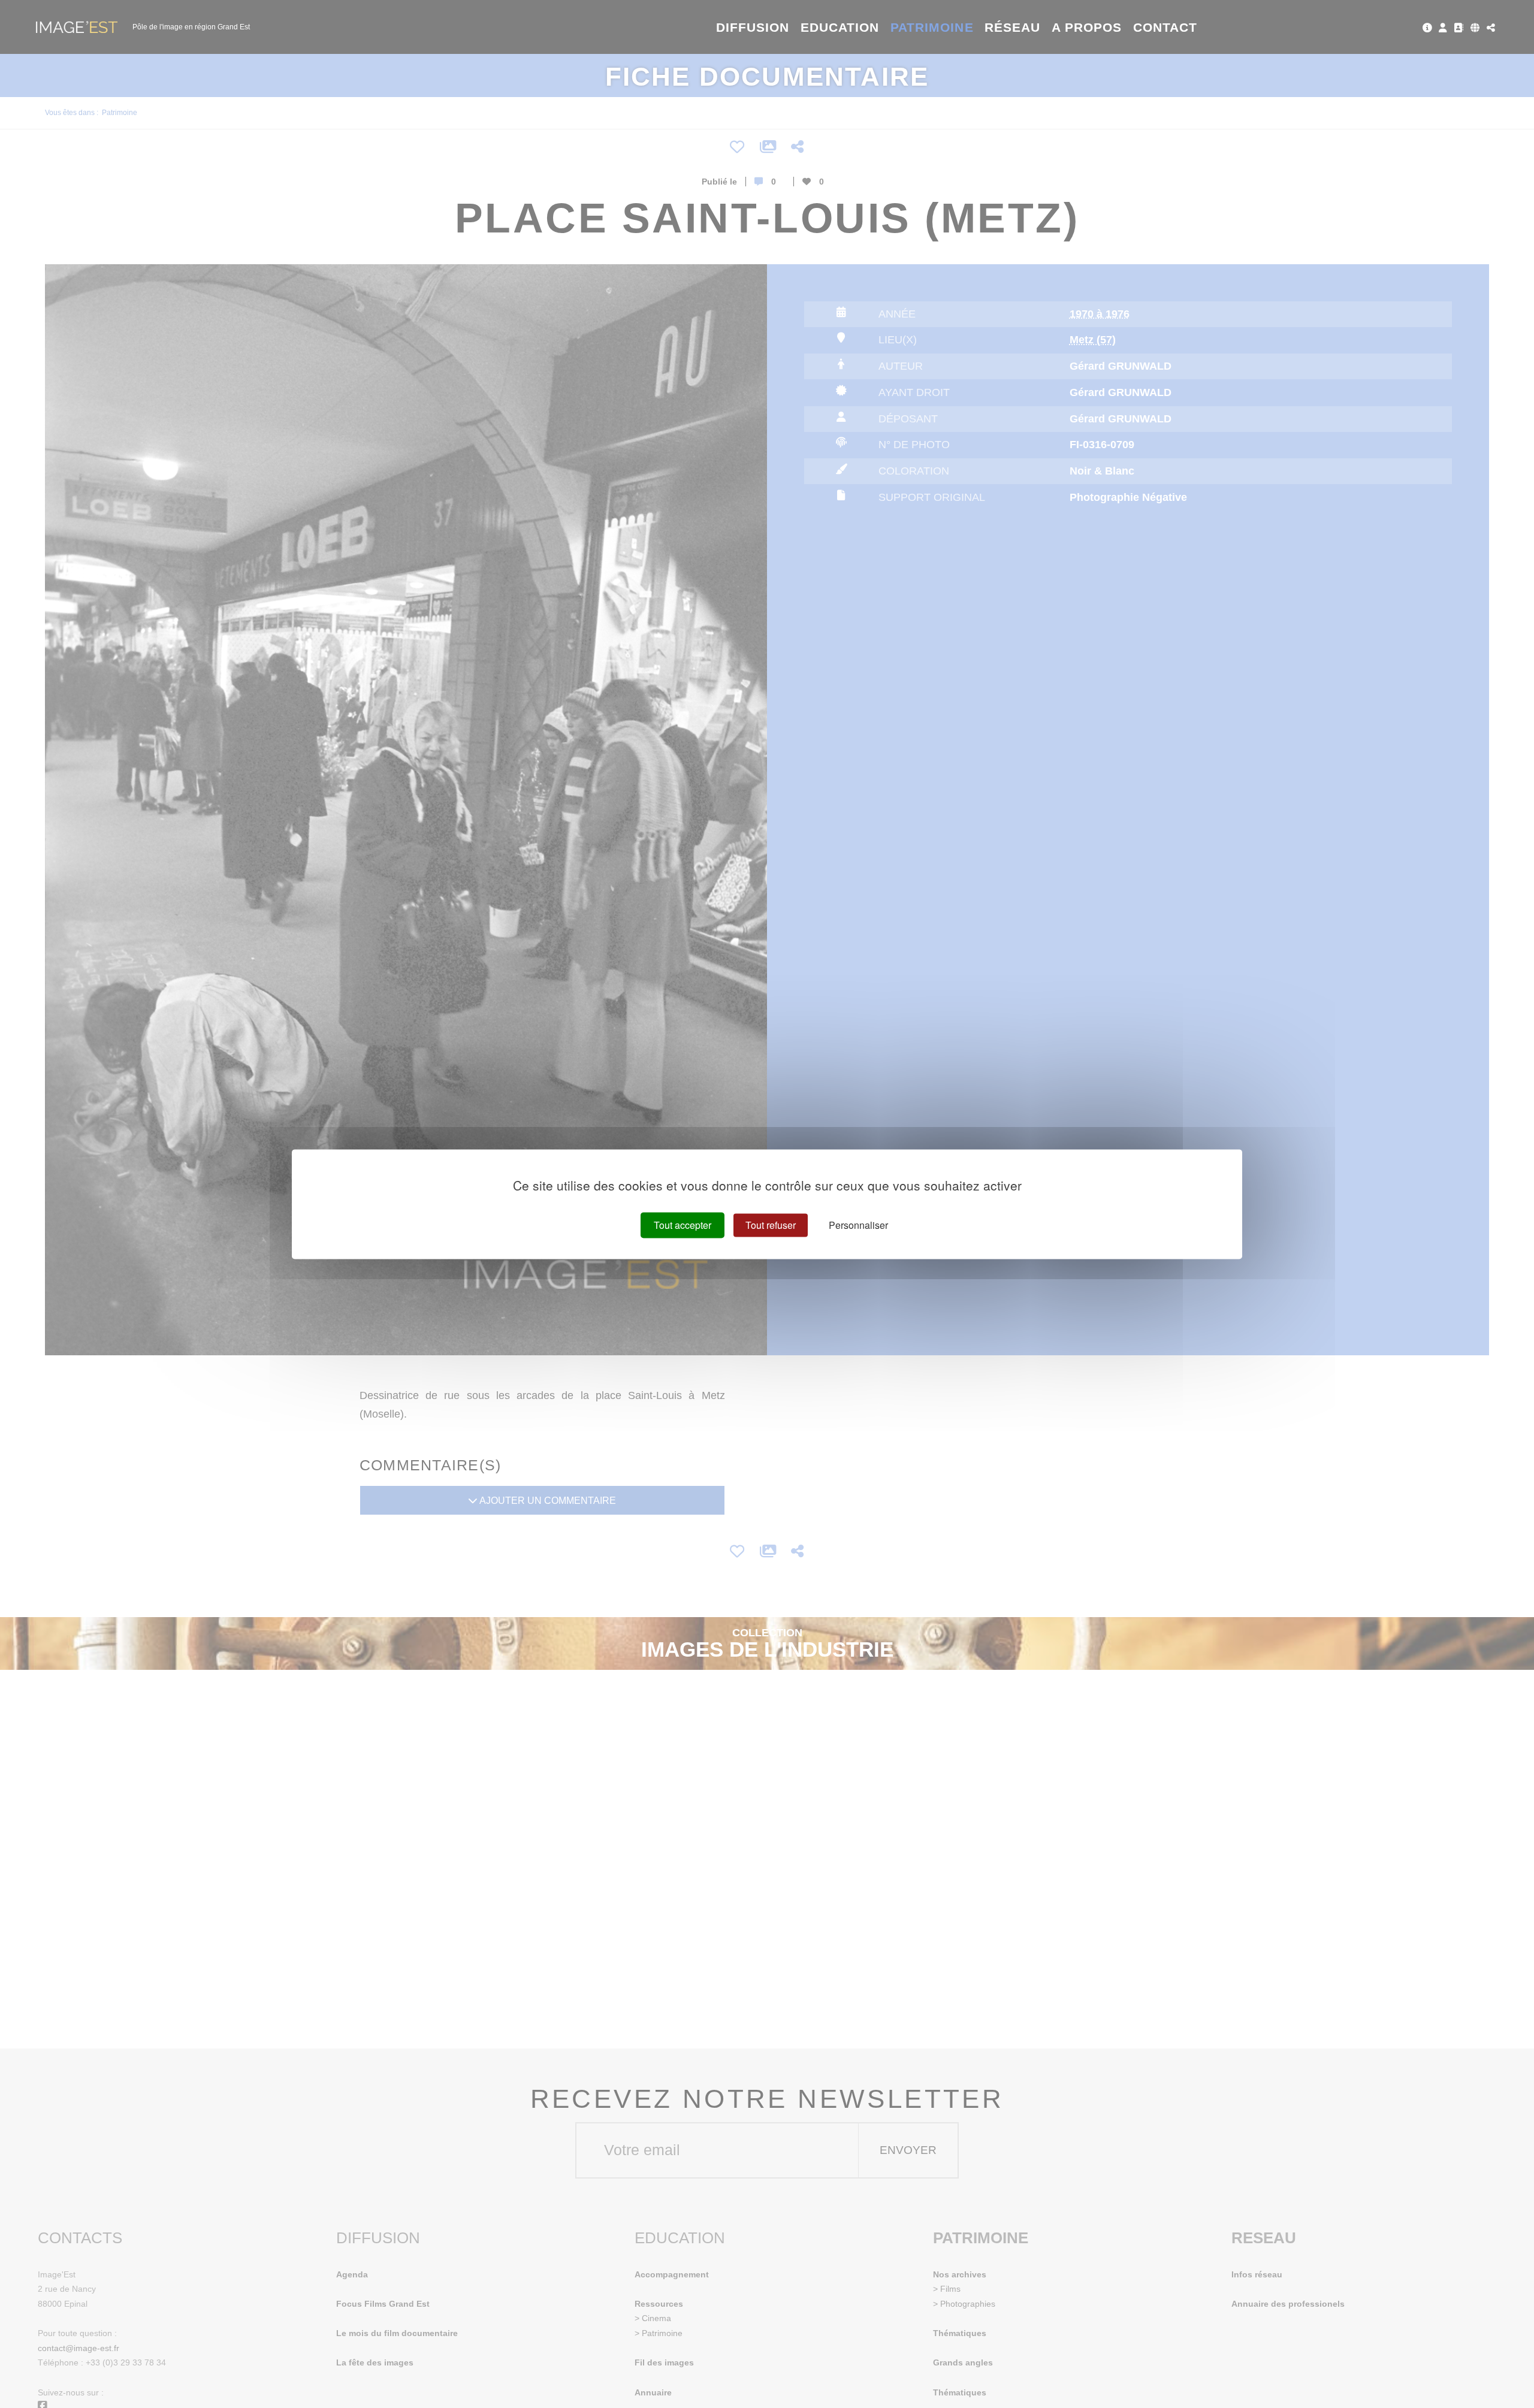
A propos (1087, 27)
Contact (1165, 27)
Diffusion (753, 27)
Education (840, 27)
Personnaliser (858, 1225)
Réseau (1012, 27)
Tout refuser (771, 1225)
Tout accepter (683, 1225)
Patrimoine (932, 27)
